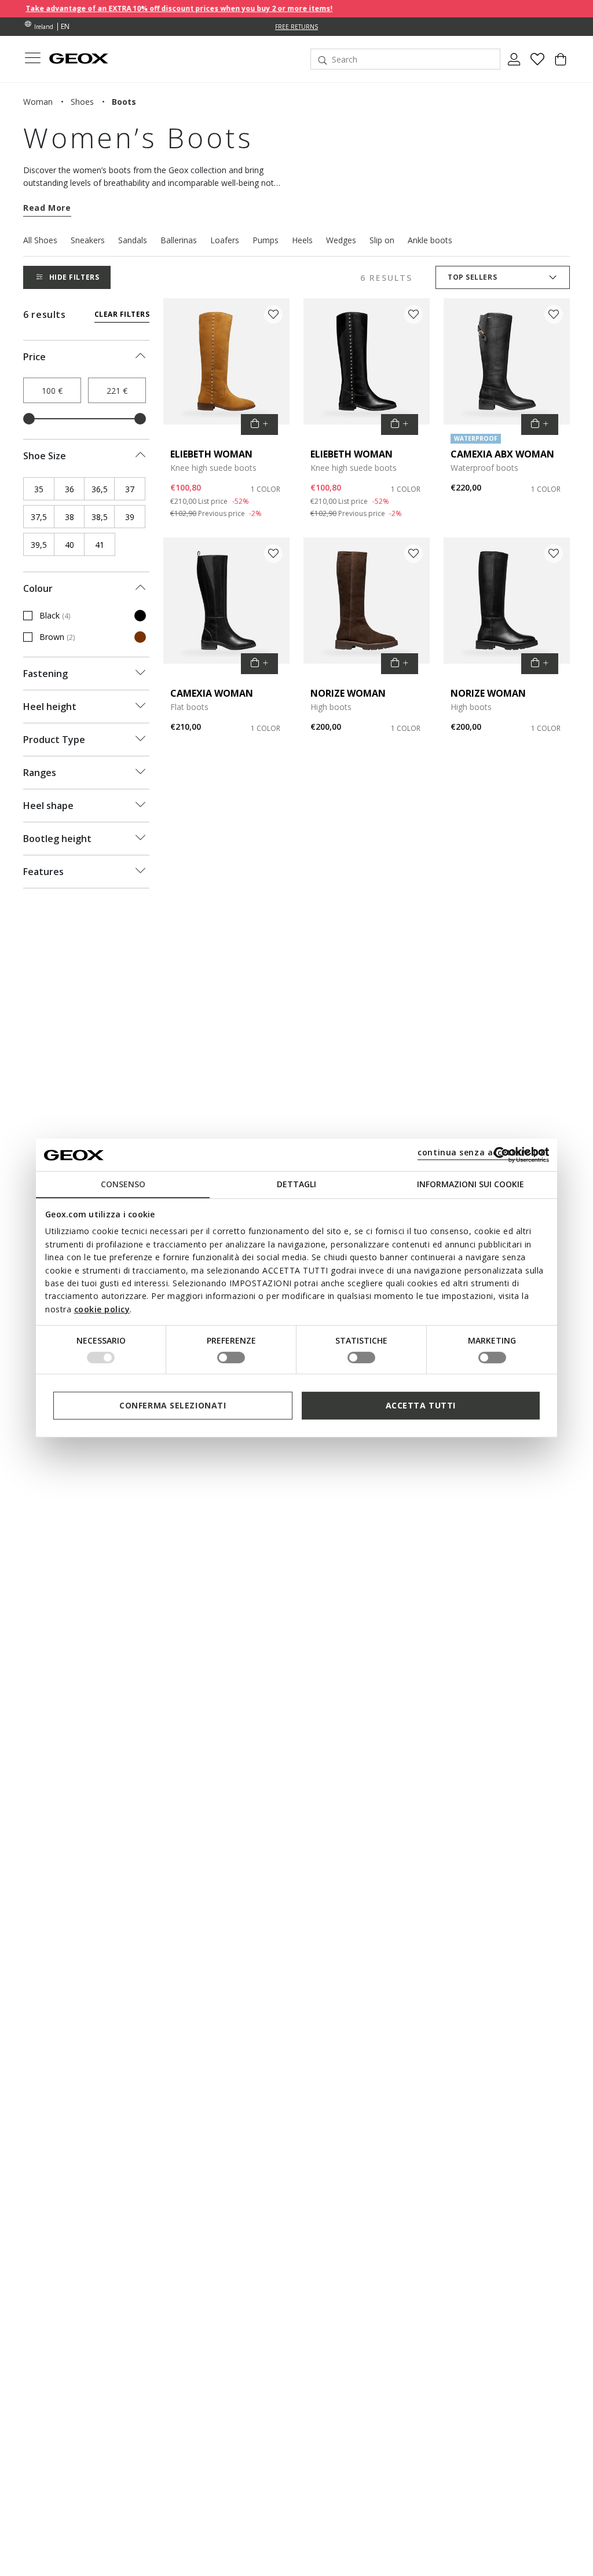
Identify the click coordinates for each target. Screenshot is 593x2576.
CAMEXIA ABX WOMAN (502, 454)
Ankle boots (430, 240)
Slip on (382, 240)
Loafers (225, 240)
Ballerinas (179, 240)
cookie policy (102, 1309)
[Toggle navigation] (32, 59)
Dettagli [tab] (296, 1184)
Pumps (266, 240)
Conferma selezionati (173, 1405)
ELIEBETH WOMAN (211, 454)
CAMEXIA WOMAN (212, 693)
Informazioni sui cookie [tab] (471, 1184)
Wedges (341, 240)
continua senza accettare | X (482, 1152)
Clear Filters (122, 314)
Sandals (133, 240)
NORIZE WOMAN (348, 693)
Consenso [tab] (123, 1184)
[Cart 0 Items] (561, 64)
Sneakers (88, 240)
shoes (82, 102)
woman (38, 102)
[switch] (231, 1357)
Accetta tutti (421, 1405)
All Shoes (40, 240)
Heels (302, 240)
